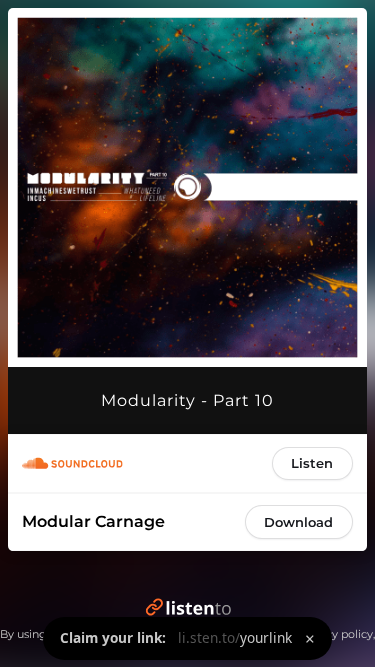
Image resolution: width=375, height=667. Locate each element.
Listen (312, 463)
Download (298, 522)
